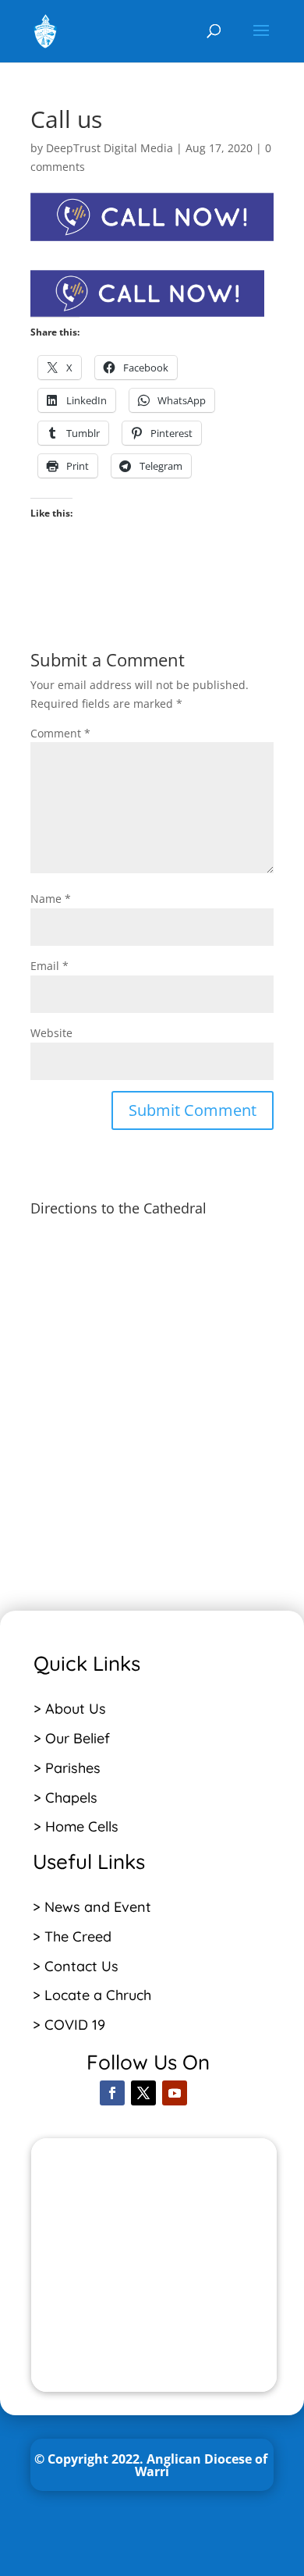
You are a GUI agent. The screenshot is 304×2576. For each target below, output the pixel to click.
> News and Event (92, 1907)
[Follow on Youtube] (175, 2093)
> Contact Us (76, 1966)
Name (51, 899)
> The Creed (72, 1936)
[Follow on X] (143, 2093)
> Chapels (65, 1798)
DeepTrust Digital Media (110, 148)
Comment (60, 733)
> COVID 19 (69, 2025)
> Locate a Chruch (94, 1995)
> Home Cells (76, 1826)
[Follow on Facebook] (112, 2093)
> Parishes (67, 1768)
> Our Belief (72, 1738)
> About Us (70, 1709)
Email (49, 966)
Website (51, 1033)
